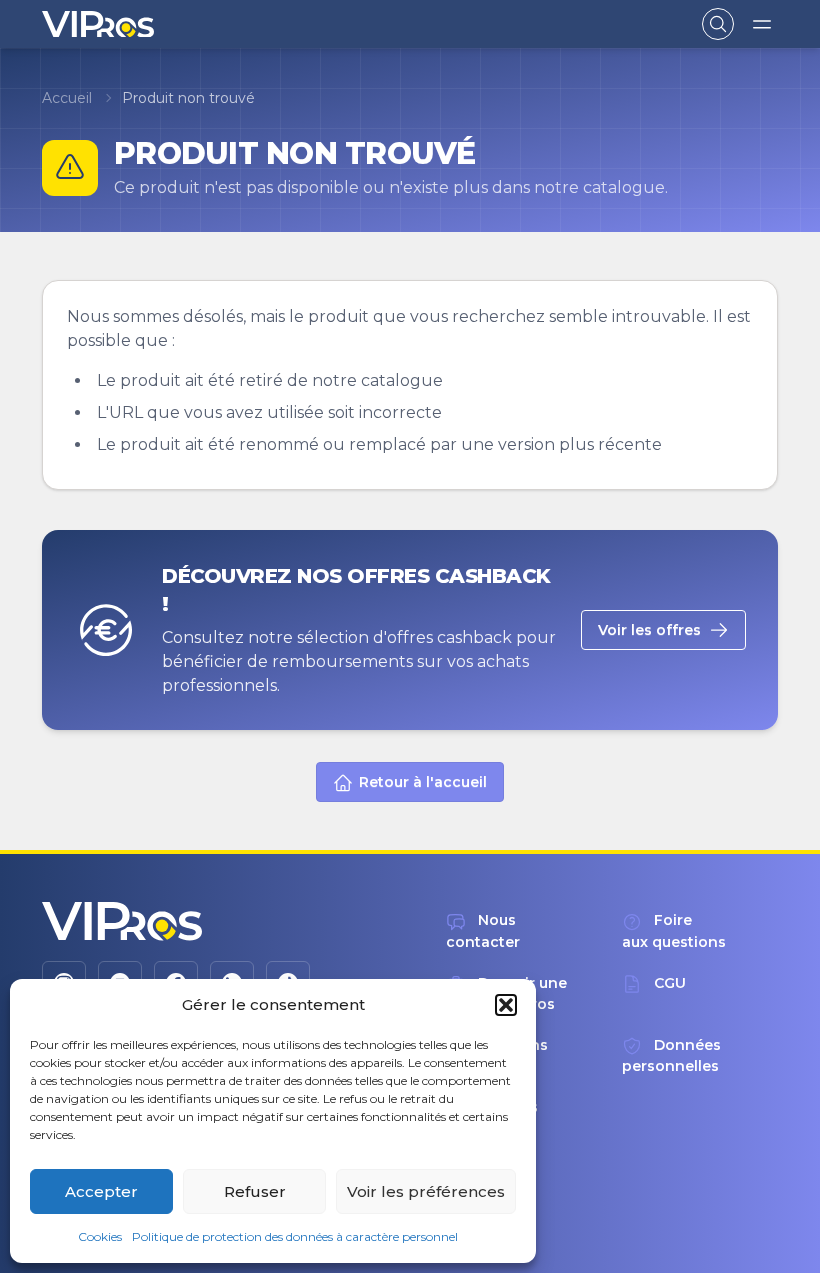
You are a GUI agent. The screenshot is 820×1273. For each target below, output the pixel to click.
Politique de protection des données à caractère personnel (295, 1236)
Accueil (67, 98)
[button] (506, 1005)
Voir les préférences (426, 1191)
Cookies (100, 1236)
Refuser (255, 1191)
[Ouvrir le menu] (762, 24)
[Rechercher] (718, 24)
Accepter (101, 1191)
